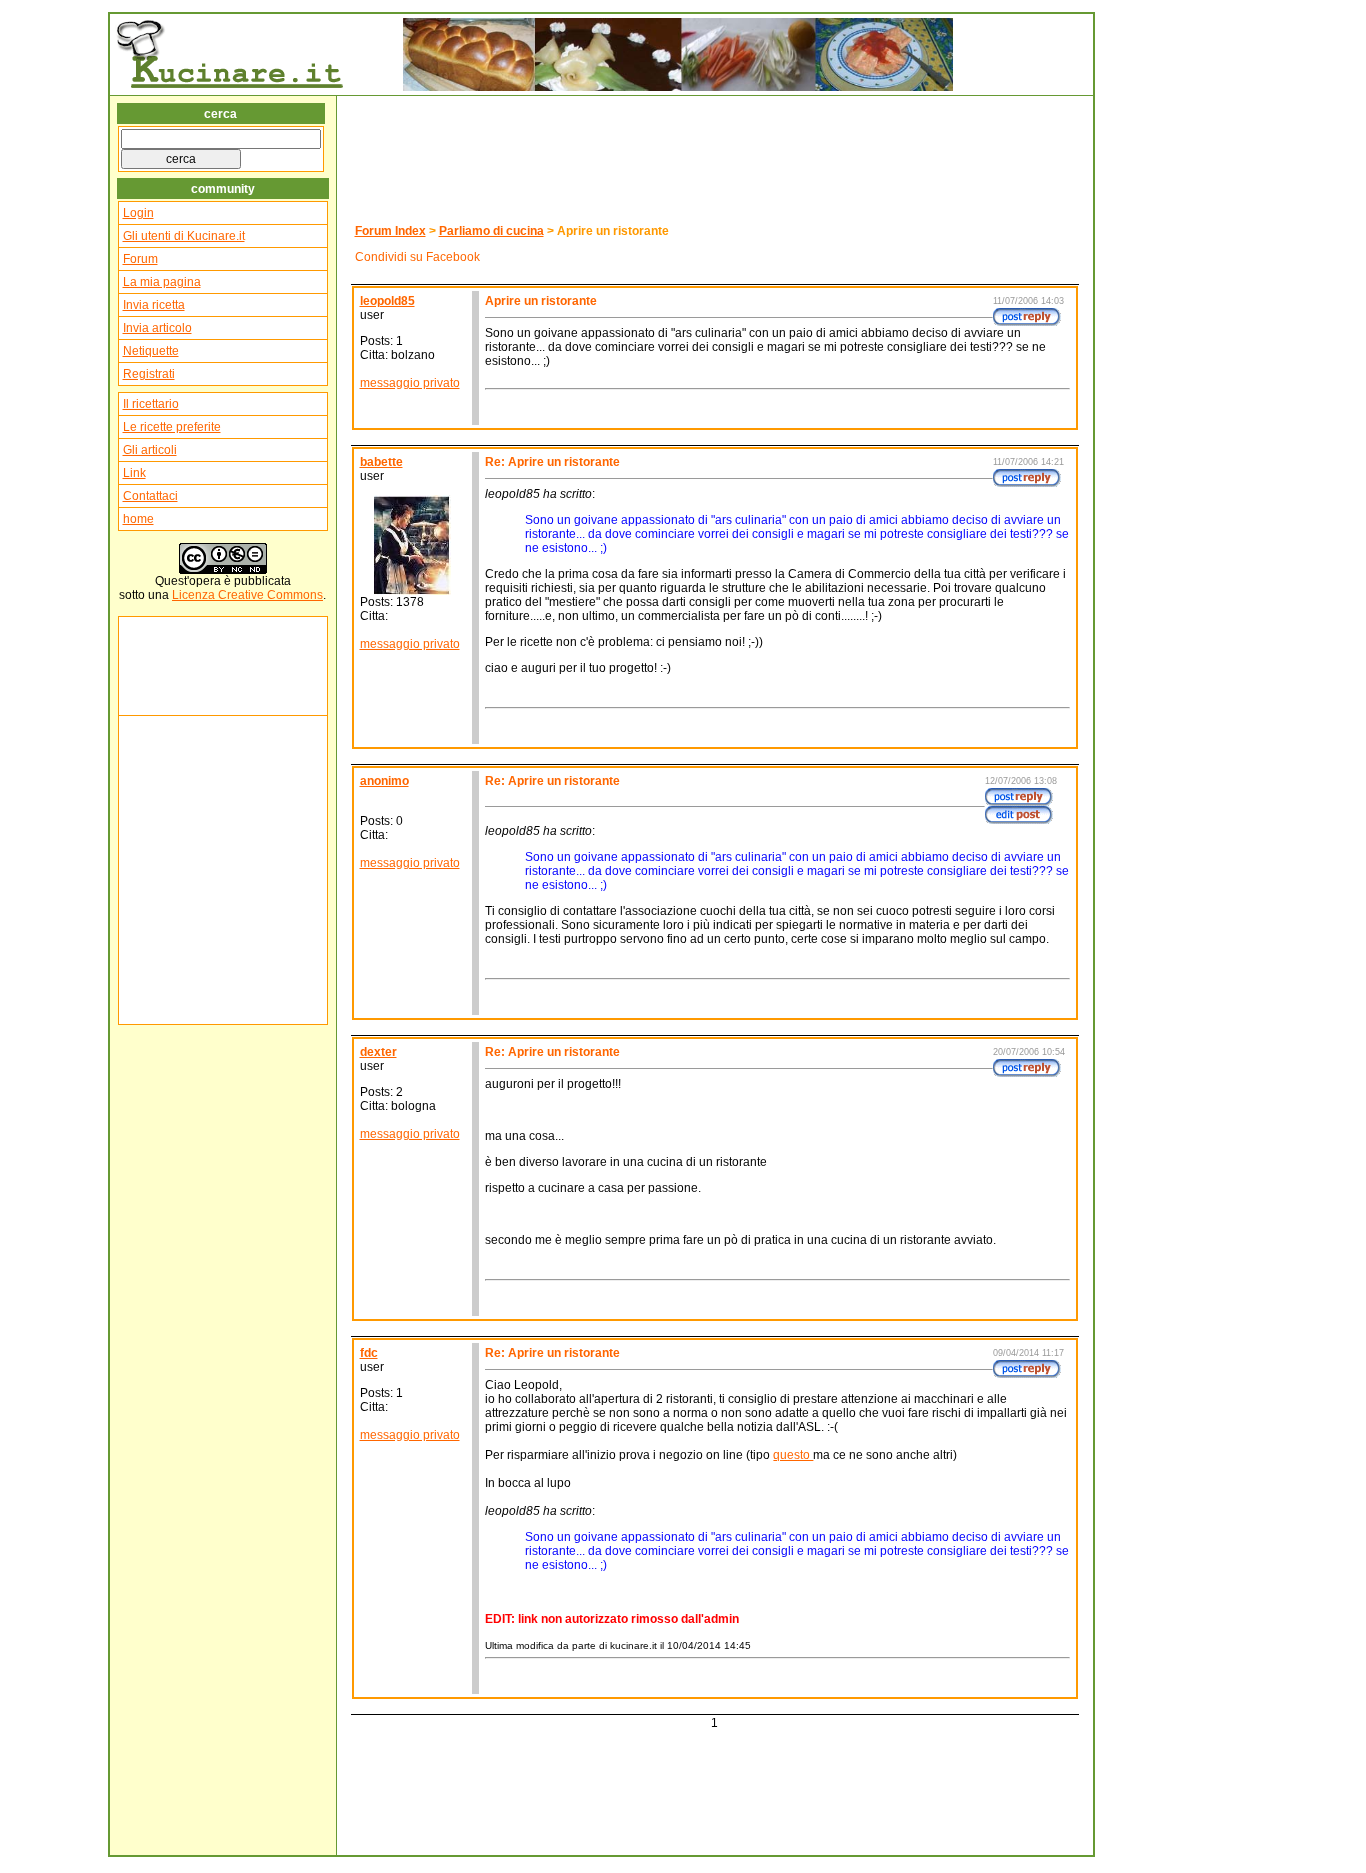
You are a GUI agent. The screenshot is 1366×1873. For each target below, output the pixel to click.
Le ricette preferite (172, 427)
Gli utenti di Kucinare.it (184, 236)
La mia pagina (162, 282)
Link (134, 473)
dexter (378, 1052)
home (138, 519)
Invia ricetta (154, 305)
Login (138, 213)
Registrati (149, 374)
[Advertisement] (183, 666)
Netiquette (151, 351)
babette (381, 462)
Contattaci (150, 496)
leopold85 (387, 301)
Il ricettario (151, 404)
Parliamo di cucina (491, 231)
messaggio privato (410, 383)
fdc (369, 1353)
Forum (140, 259)
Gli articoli (150, 450)
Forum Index (390, 231)
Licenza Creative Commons (247, 595)
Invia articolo (157, 328)
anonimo (384, 781)
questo (793, 1455)
